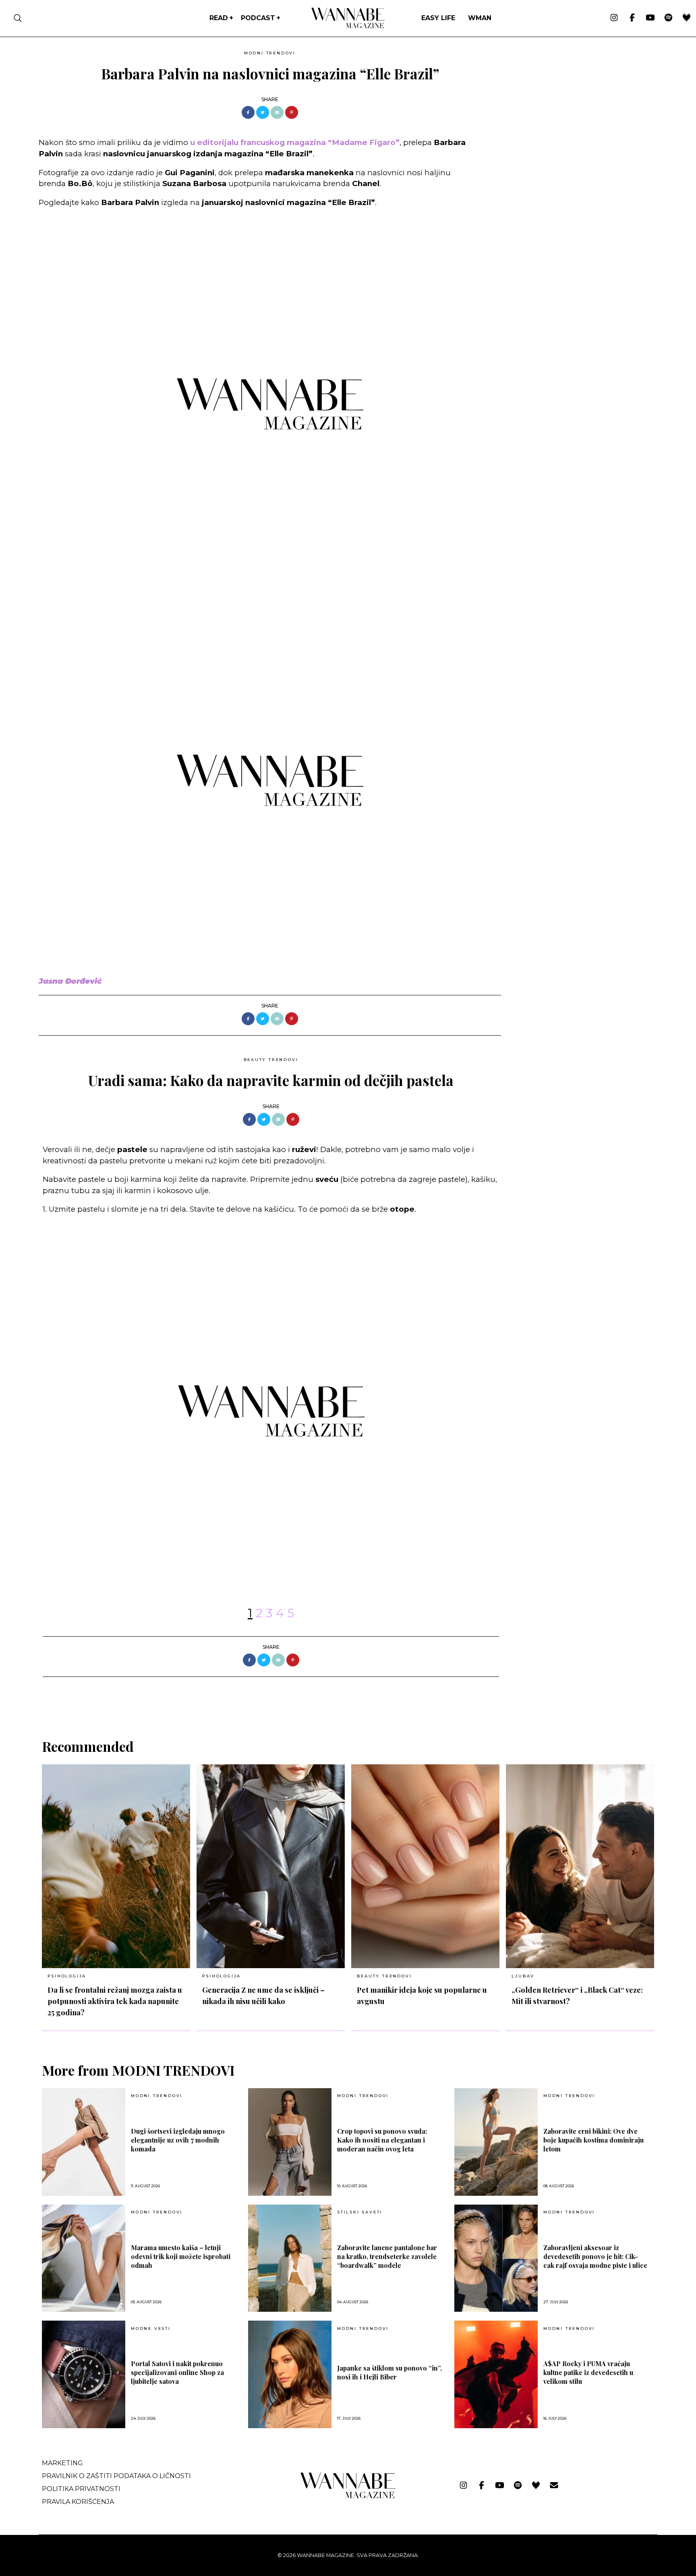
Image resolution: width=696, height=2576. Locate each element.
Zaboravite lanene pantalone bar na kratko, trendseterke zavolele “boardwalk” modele (387, 2256)
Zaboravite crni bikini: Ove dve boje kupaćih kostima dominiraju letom (593, 2140)
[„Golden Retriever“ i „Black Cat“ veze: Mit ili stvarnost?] (580, 1866)
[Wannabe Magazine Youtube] (650, 18)
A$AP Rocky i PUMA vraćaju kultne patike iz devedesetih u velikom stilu (588, 2372)
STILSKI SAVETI (360, 2212)
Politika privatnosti (81, 2489)
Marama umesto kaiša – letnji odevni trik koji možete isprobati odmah (181, 2256)
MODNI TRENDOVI (270, 53)
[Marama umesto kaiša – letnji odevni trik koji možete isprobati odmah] (84, 2258)
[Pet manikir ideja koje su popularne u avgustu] (425, 1866)
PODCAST (258, 18)
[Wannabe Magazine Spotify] (668, 18)
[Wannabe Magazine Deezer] (687, 18)
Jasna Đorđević (70, 981)
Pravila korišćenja (78, 2502)
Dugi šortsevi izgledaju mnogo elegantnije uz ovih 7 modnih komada (178, 2140)
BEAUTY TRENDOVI (271, 1060)
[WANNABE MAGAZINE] (348, 2496)
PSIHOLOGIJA (67, 1976)
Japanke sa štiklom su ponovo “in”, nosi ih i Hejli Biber (389, 2372)
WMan (480, 18)
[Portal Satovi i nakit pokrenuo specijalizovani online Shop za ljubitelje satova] (84, 2374)
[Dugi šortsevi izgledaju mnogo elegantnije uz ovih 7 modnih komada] (84, 2142)
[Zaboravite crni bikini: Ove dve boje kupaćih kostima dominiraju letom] (496, 2142)
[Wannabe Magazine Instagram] (614, 18)
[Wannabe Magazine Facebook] (632, 18)
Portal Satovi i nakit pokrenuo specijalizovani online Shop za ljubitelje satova (177, 2372)
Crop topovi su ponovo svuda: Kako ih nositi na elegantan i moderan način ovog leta (382, 2140)
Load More (348, 1698)
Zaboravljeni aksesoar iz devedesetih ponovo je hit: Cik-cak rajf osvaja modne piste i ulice (595, 2256)
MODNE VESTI (151, 2329)
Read (219, 18)
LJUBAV (523, 1976)
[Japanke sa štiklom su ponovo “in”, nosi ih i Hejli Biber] (290, 2374)
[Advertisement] (568, 104)
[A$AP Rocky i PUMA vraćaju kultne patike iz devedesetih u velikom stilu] (496, 2374)
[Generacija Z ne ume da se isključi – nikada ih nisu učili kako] (271, 1866)
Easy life (438, 18)
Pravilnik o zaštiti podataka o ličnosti (116, 2476)
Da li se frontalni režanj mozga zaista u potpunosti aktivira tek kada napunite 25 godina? (115, 2001)
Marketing (62, 2463)
